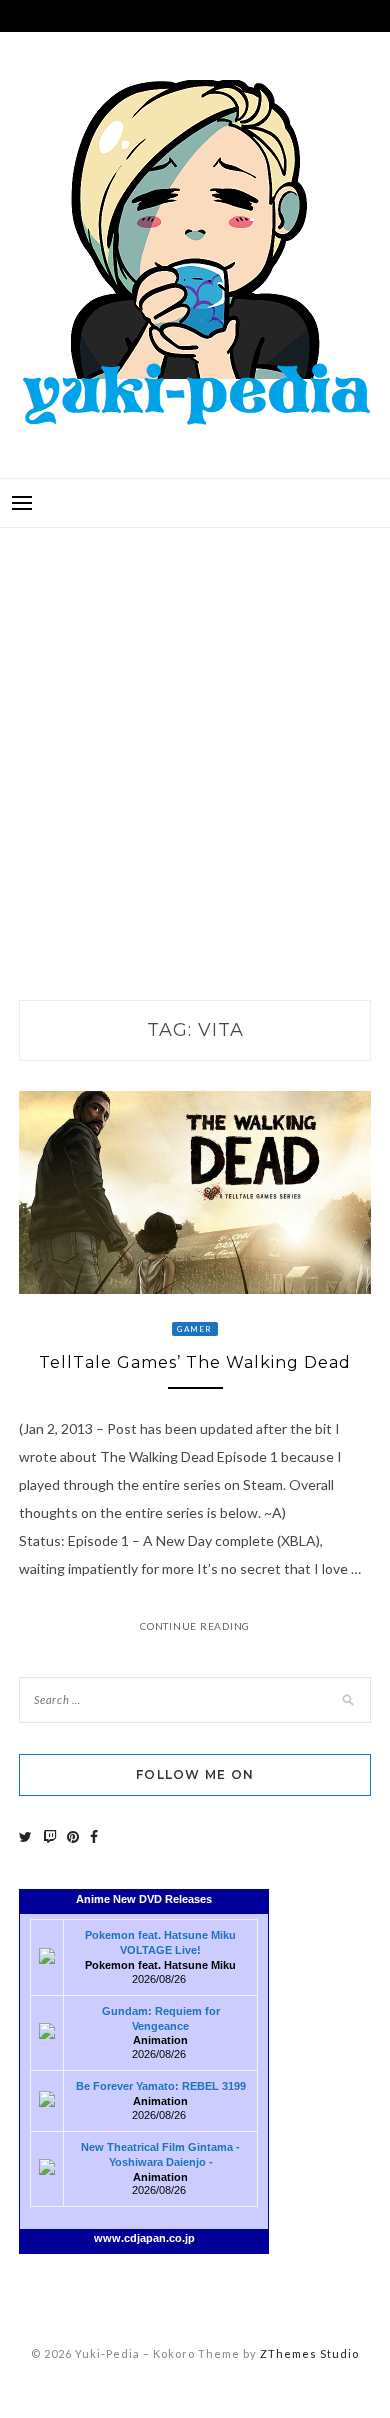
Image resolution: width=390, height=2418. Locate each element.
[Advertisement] (195, 743)
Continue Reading (195, 1626)
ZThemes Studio (309, 2353)
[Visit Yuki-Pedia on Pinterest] (73, 1836)
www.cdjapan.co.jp (144, 2238)
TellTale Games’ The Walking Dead (195, 1362)
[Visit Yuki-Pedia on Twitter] (25, 1836)
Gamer (194, 1329)
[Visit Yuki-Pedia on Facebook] (94, 1836)
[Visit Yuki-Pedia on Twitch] (50, 1836)
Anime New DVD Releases (144, 1899)
